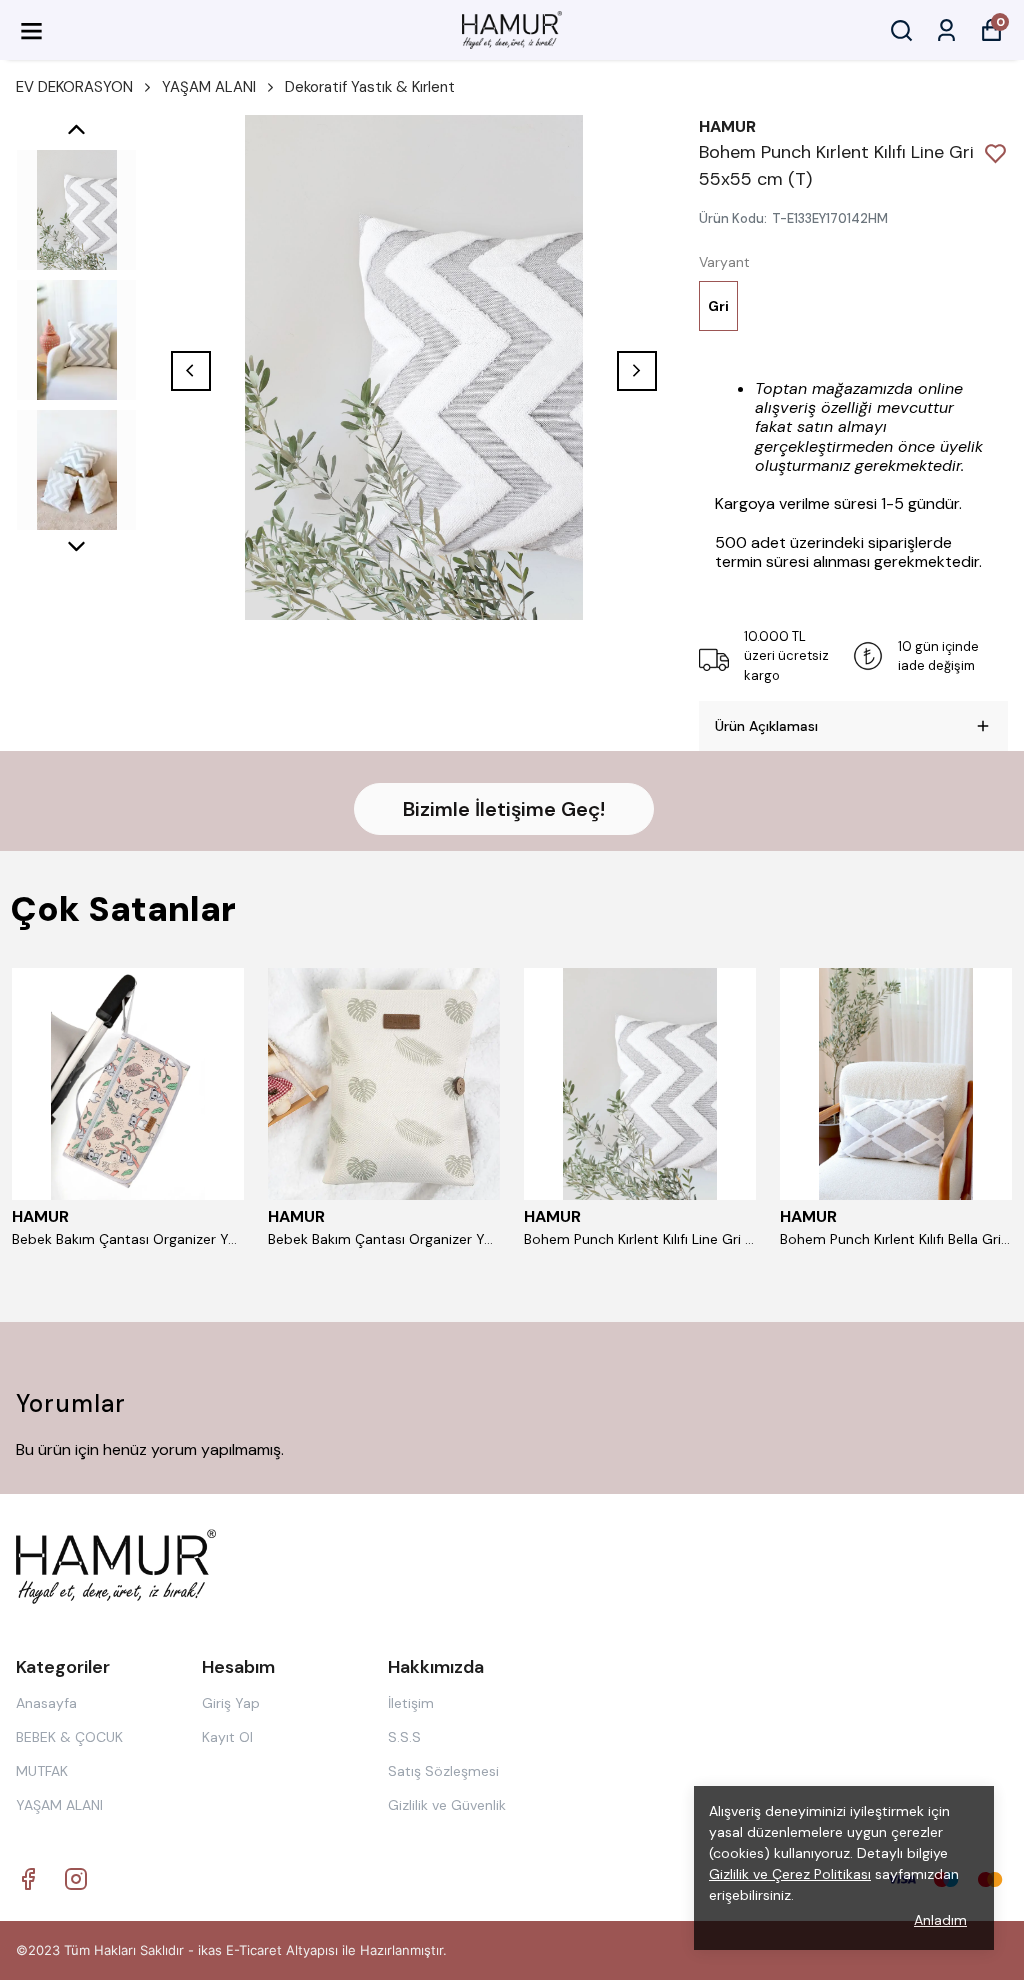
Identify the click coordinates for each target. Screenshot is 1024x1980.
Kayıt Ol (227, 1737)
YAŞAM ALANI (209, 87)
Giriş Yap (231, 1703)
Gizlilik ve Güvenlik (447, 1805)
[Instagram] (76, 1879)
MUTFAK (42, 1771)
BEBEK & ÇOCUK (69, 1737)
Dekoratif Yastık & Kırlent (370, 87)
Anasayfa (46, 1703)
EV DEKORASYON (74, 87)
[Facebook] (28, 1879)
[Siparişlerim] (946, 30)
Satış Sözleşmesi (443, 1771)
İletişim (411, 1703)
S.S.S (404, 1737)
